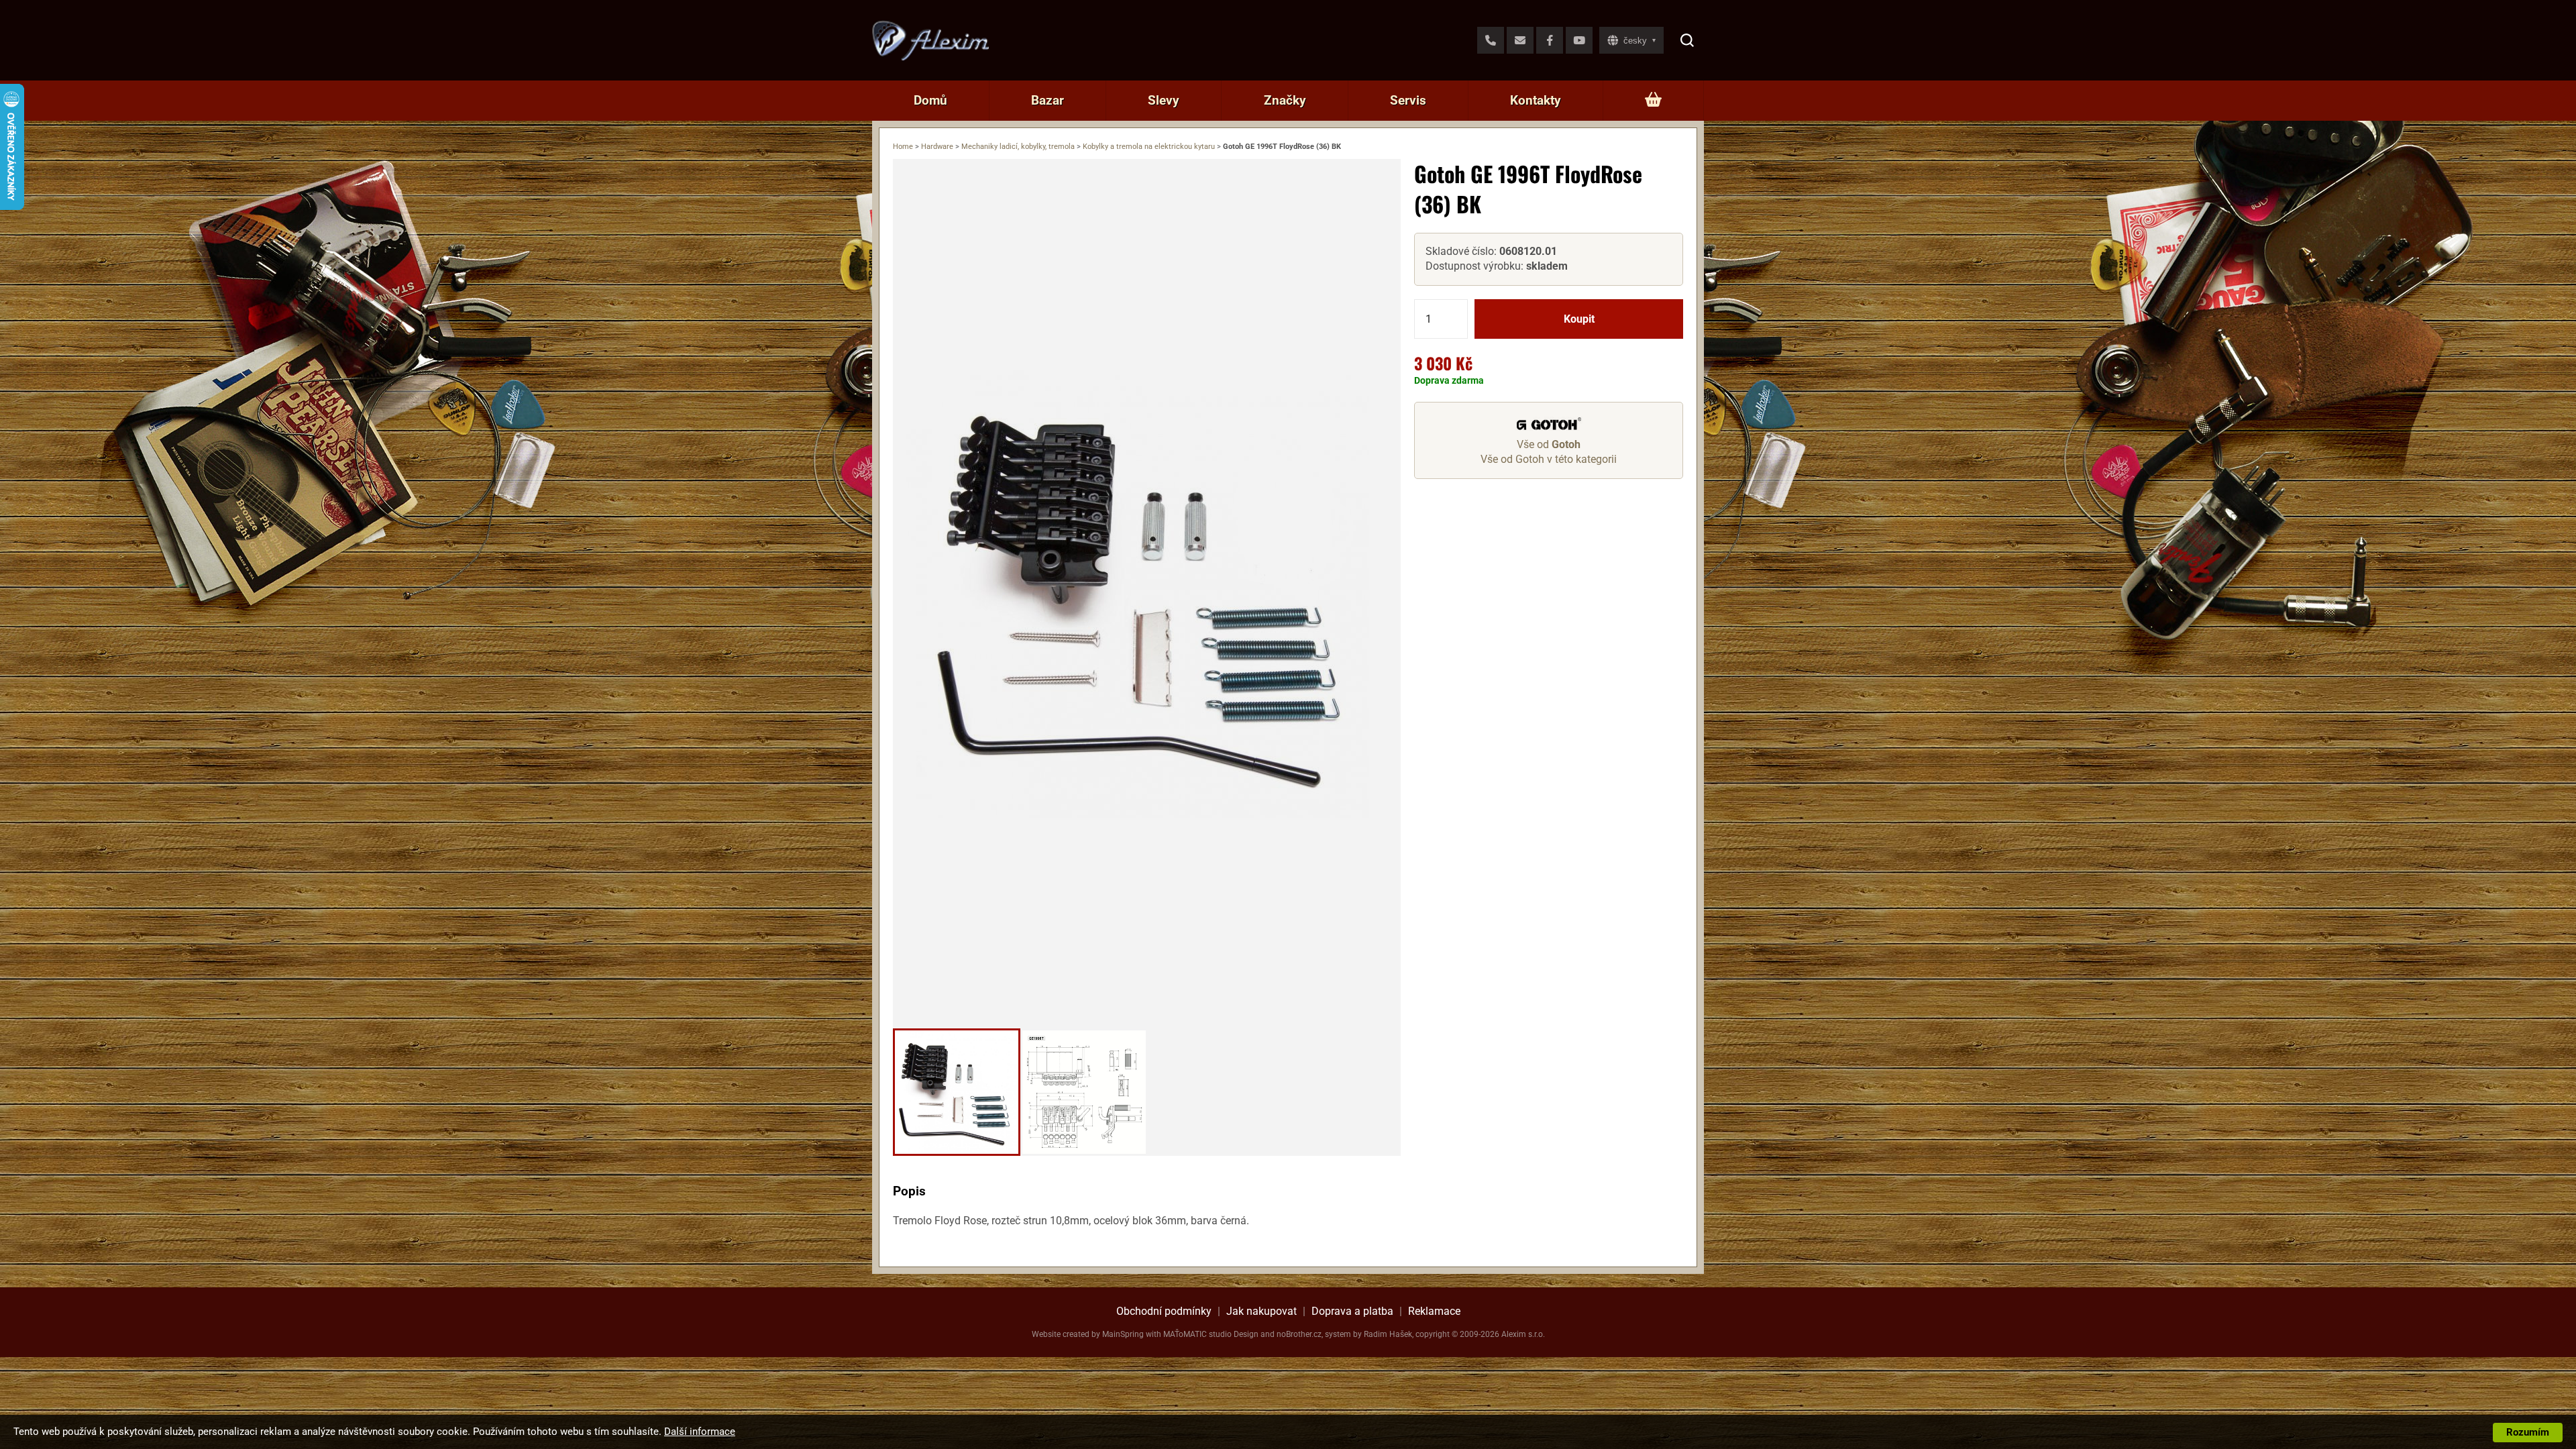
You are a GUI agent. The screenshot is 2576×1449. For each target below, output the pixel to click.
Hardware (937, 147)
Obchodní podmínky (1164, 1311)
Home (903, 147)
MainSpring (1123, 1334)
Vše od (1549, 444)
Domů (930, 100)
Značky (1285, 100)
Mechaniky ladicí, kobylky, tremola (1018, 147)
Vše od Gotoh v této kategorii (1549, 459)
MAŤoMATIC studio (1197, 1334)
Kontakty (1536, 100)
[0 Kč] (1653, 101)
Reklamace (1434, 1311)
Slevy (1164, 100)
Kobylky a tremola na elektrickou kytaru (1149, 147)
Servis (1408, 100)
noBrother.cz (1299, 1334)
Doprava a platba (1352, 1311)
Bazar (1048, 100)
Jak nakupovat (1262, 1311)
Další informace (700, 1432)
